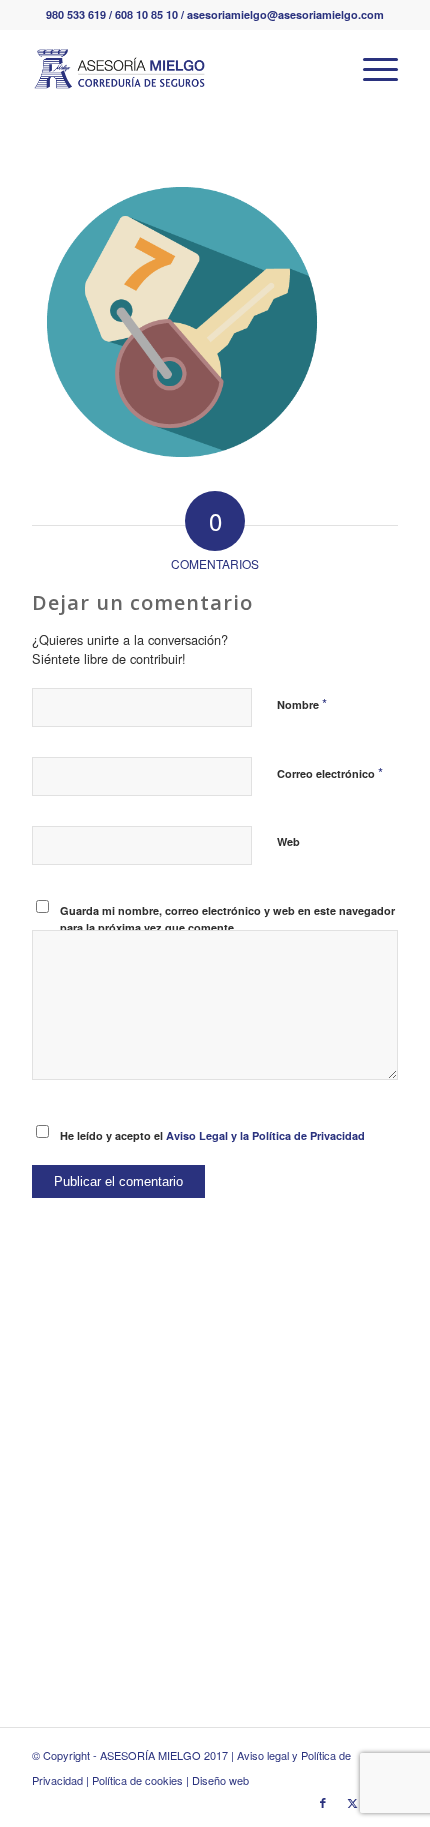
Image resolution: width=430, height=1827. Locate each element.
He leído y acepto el (212, 1135)
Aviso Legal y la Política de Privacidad (265, 1135)
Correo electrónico (330, 772)
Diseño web (220, 1780)
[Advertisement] (215, 1503)
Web (288, 841)
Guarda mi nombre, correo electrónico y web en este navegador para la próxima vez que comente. (227, 919)
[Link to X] (353, 1802)
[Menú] (370, 69)
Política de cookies (137, 1780)
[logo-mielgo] (178, 69)
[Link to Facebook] (323, 1802)
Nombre (302, 703)
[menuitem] (370, 69)
